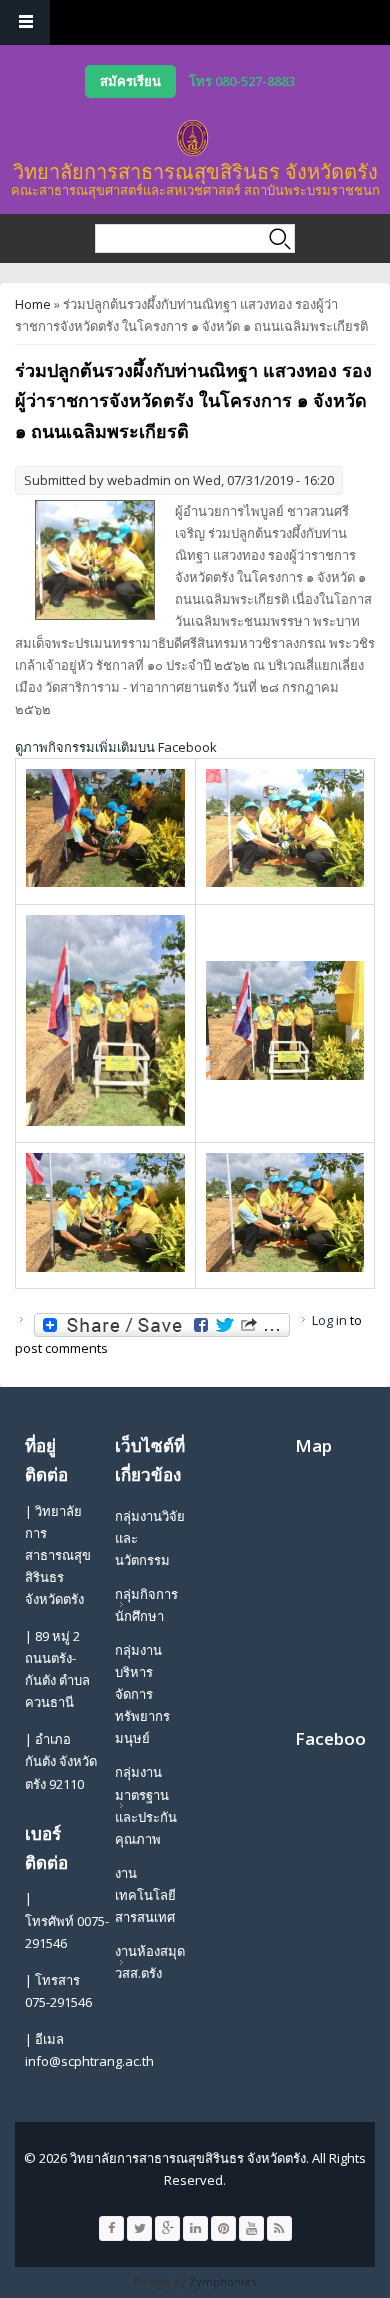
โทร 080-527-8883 (242, 81)
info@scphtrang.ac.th (89, 2061)
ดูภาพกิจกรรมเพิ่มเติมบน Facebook (116, 747)
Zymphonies (222, 2281)
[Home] (193, 138)
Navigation (25, 22)
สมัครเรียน (130, 81)
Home (33, 304)
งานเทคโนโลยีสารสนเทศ (145, 1895)
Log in (329, 1320)
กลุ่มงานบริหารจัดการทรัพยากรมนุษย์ (142, 1694)
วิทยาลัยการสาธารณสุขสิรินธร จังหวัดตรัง (195, 171)
